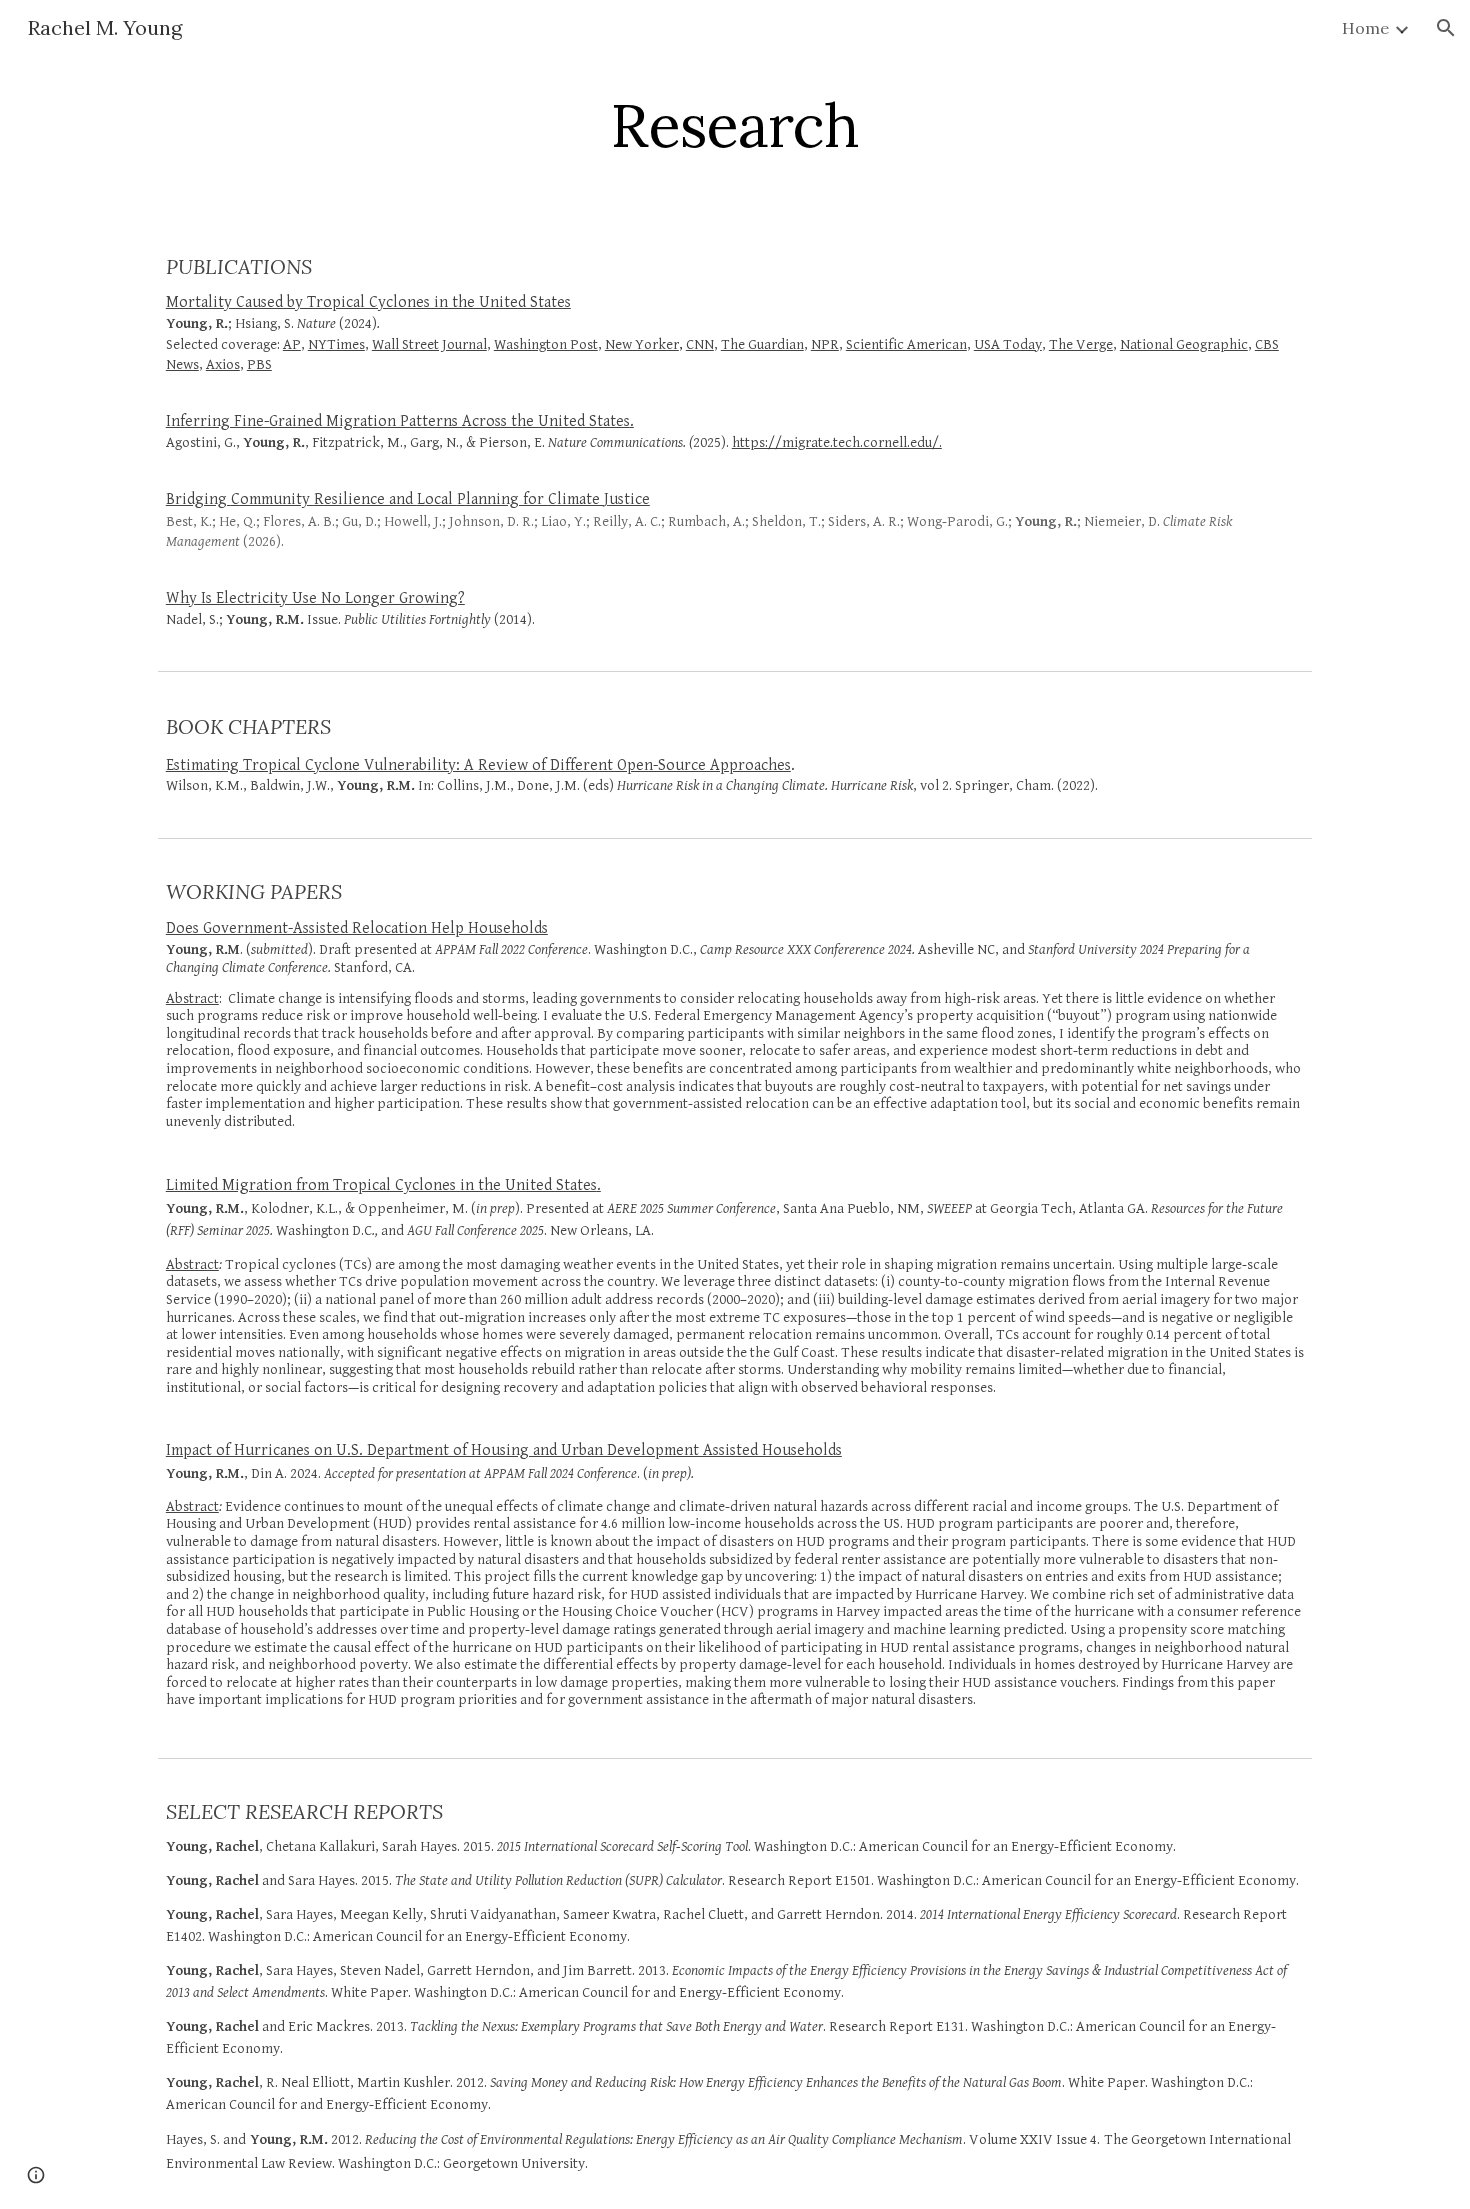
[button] (1446, 28)
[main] (735, 125)
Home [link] (1365, 28)
